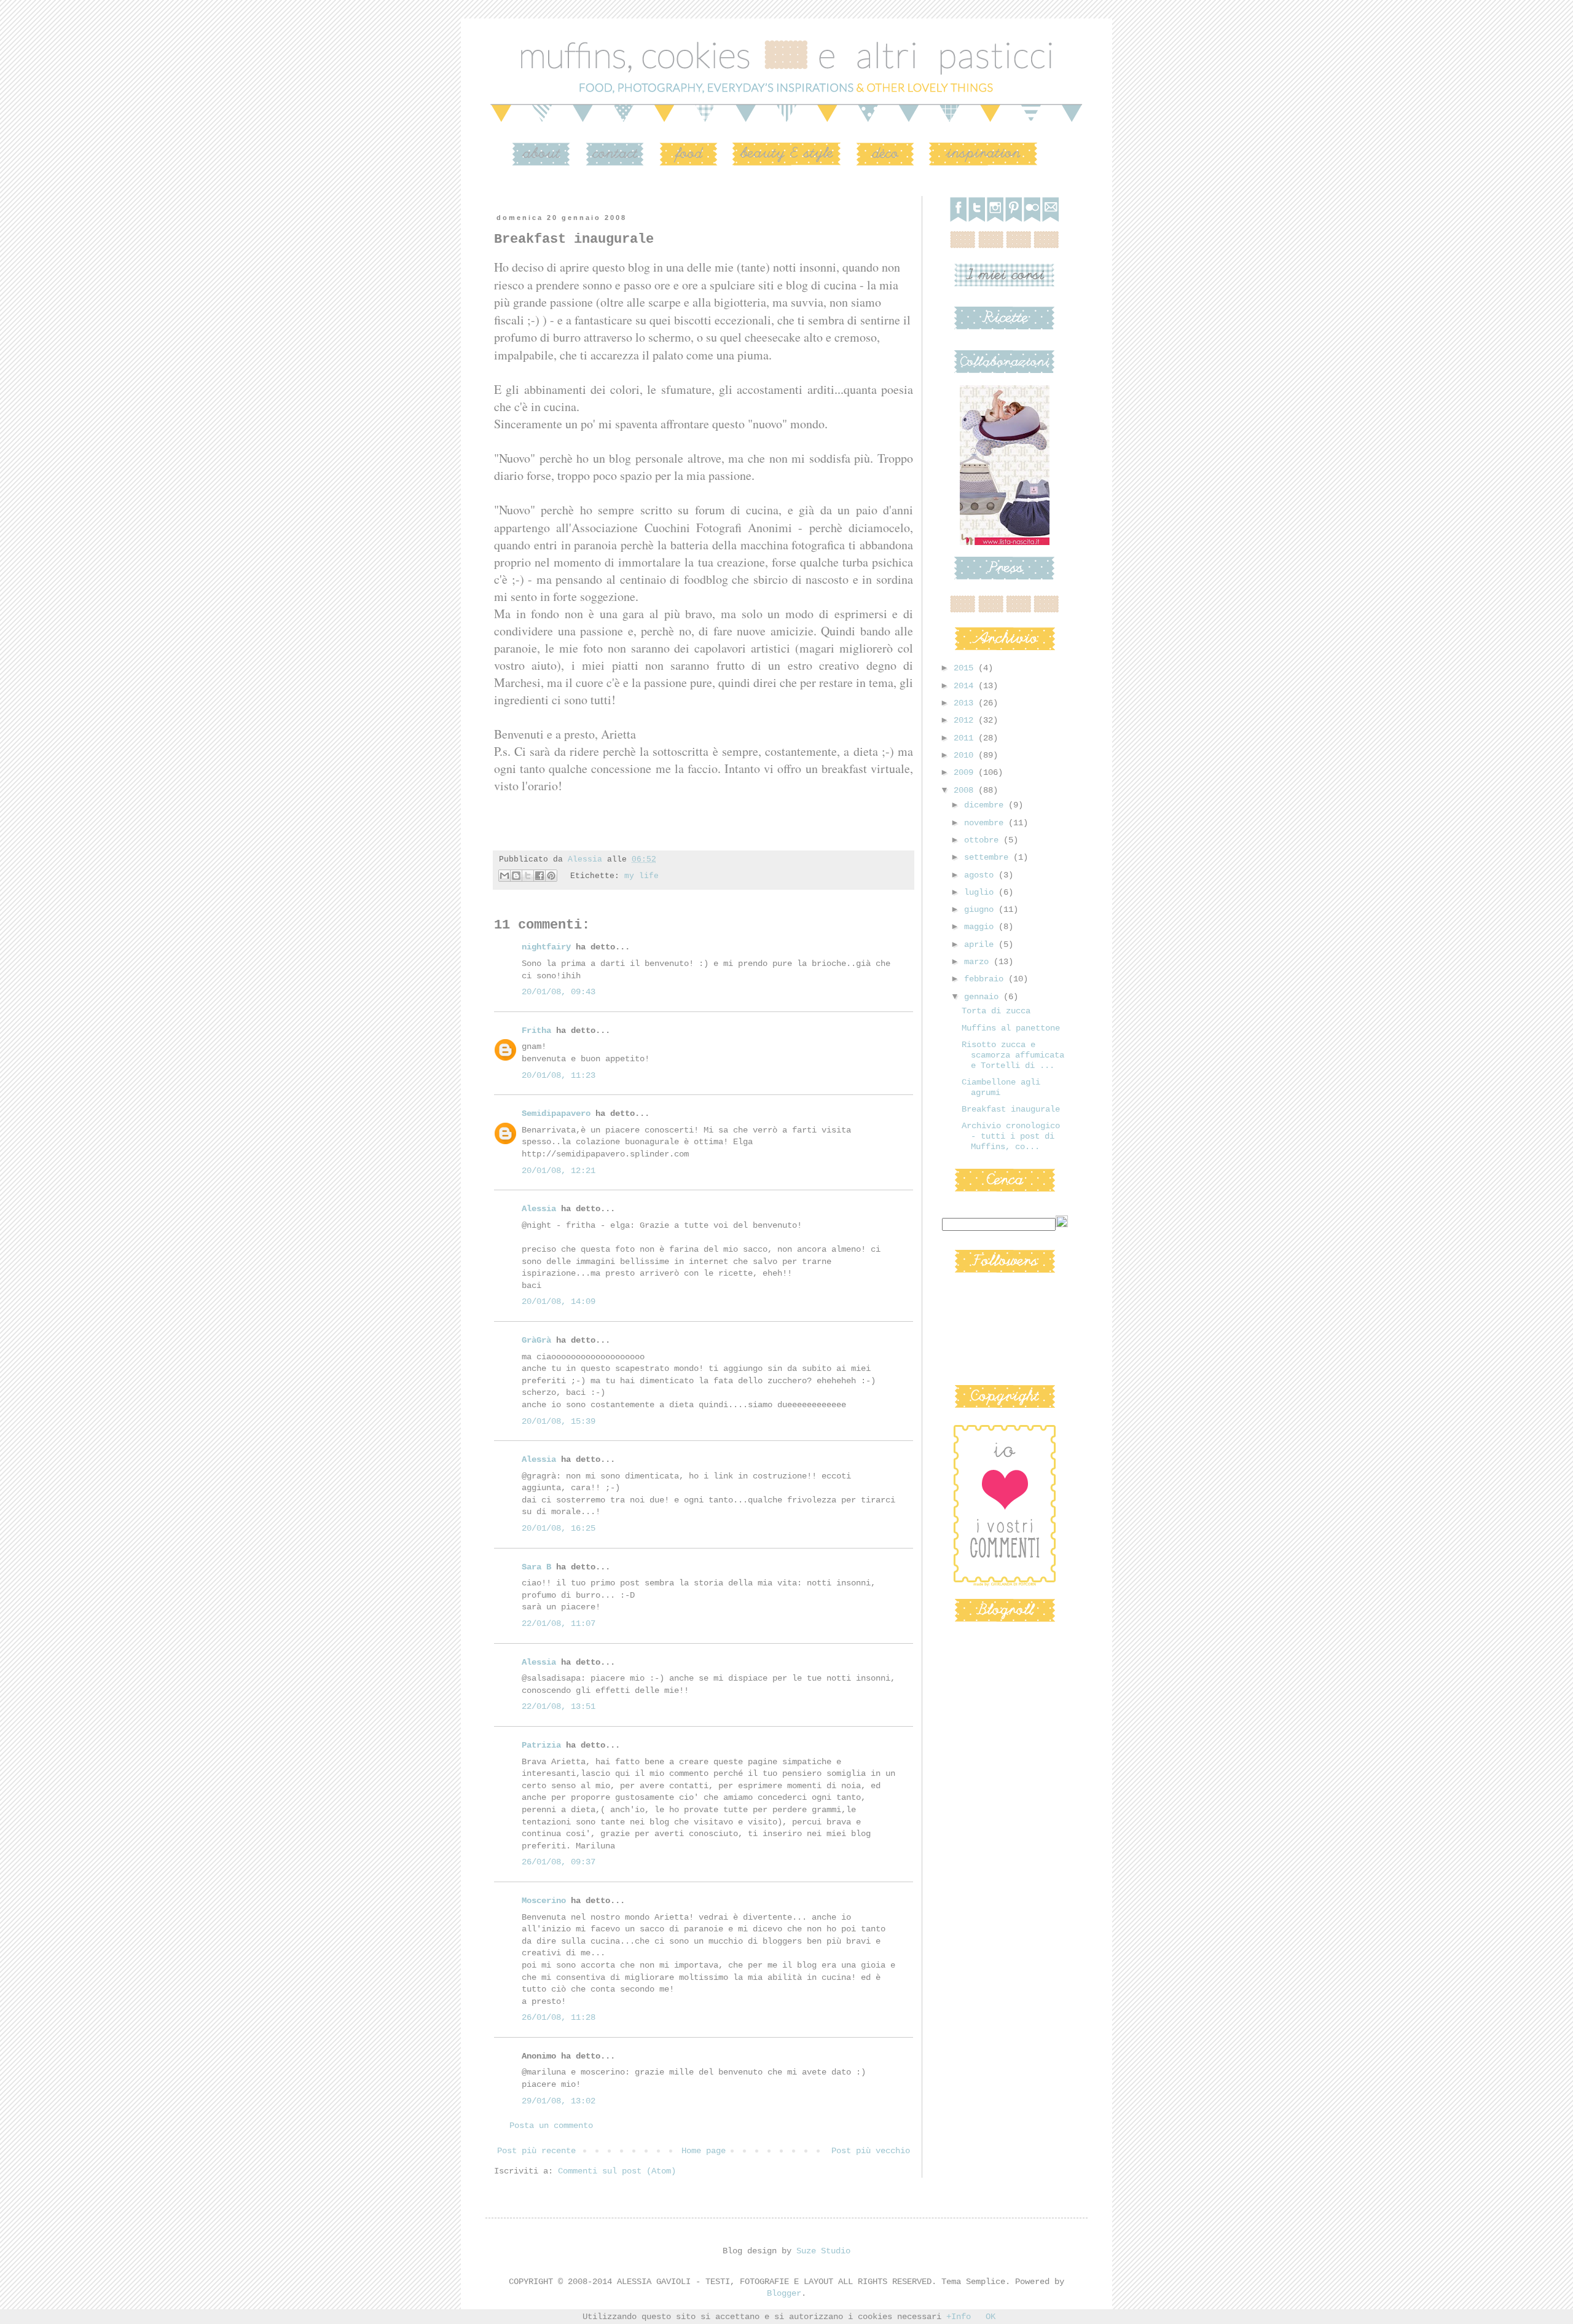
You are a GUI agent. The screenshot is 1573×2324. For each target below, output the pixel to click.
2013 (966, 703)
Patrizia (541, 1745)
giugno (981, 909)
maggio (981, 927)
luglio (981, 892)
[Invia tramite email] (504, 876)
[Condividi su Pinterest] (551, 876)
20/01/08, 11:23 (559, 1075)
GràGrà (536, 1340)
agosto (981, 875)
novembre (986, 823)
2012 (966, 720)
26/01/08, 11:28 (559, 2017)
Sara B (536, 1567)
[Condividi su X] (528, 876)
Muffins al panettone (1011, 1028)
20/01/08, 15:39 (559, 1421)
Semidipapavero (556, 1113)
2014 (966, 686)
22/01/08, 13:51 (559, 1706)
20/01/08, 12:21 (559, 1171)
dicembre (986, 805)
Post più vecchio (871, 2151)
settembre (989, 857)
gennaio (984, 997)
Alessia (539, 1209)
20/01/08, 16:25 (559, 1528)
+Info (959, 2317)
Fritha (536, 1030)
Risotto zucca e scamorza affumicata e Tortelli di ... (1013, 1055)
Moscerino (544, 1901)
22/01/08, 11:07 (559, 1623)
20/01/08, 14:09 (559, 1301)
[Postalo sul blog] (516, 876)
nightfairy (546, 947)
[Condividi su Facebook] (539, 876)
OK (990, 2317)
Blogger (784, 2293)
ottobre (984, 840)
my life (641, 876)
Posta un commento (551, 2126)
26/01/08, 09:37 (559, 1862)
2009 (966, 772)
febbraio (986, 979)
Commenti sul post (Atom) (617, 2171)
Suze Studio (823, 2251)
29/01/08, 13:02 (559, 2101)
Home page (704, 2151)
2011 (966, 738)
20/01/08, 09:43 (559, 992)
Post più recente (536, 2151)
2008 (966, 790)
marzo (979, 962)
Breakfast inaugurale (1011, 1109)
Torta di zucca (996, 1011)
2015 (966, 668)
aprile (981, 944)
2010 (966, 755)
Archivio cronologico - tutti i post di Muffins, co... (1011, 1136)
